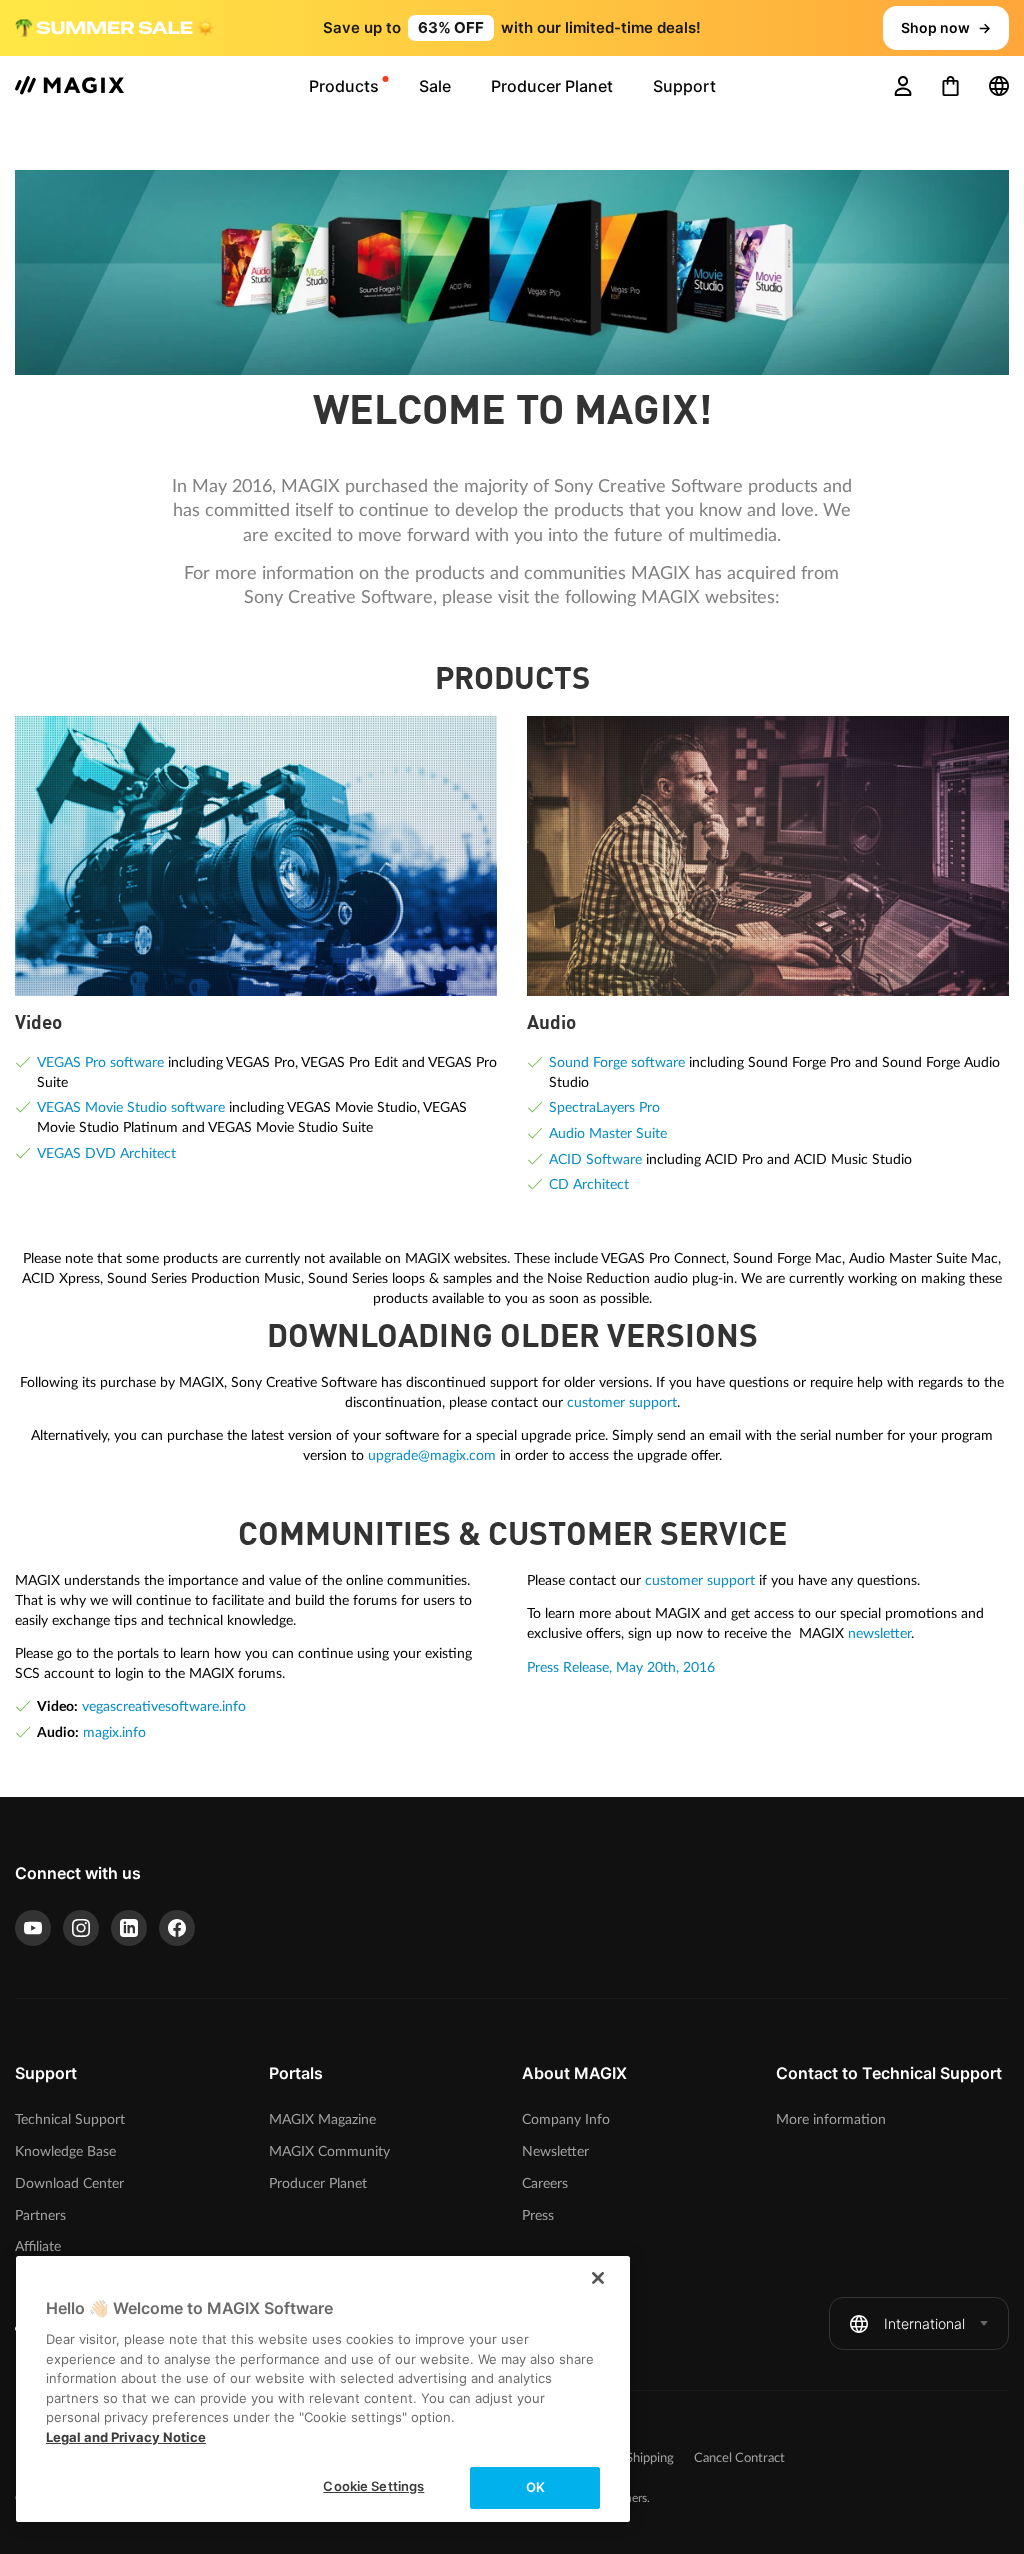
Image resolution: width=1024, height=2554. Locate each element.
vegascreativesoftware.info (164, 1706)
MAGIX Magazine (322, 2119)
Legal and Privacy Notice (126, 2437)
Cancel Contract (739, 2458)
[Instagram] (81, 1928)
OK (535, 2487)
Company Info (566, 2119)
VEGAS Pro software (100, 1062)
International (924, 2323)
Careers (545, 2183)
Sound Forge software (617, 1062)
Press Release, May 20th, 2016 (621, 1667)
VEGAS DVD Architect (106, 1153)
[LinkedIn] (129, 1928)
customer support (622, 1402)
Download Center (69, 2183)
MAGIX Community (329, 2151)
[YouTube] (33, 1928)
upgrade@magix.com (432, 1455)
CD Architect (589, 1184)
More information (831, 2119)
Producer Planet (318, 2183)
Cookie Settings (373, 2486)
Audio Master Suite (608, 1133)
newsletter (879, 1633)
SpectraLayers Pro (604, 1107)
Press (538, 2215)
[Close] (598, 2278)
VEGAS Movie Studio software (131, 1107)
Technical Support (70, 2119)
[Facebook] (177, 1928)
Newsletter (555, 2151)
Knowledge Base (65, 2151)
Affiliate (38, 2246)
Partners (40, 2215)
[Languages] (999, 86)
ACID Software (595, 1159)
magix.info (114, 1732)
